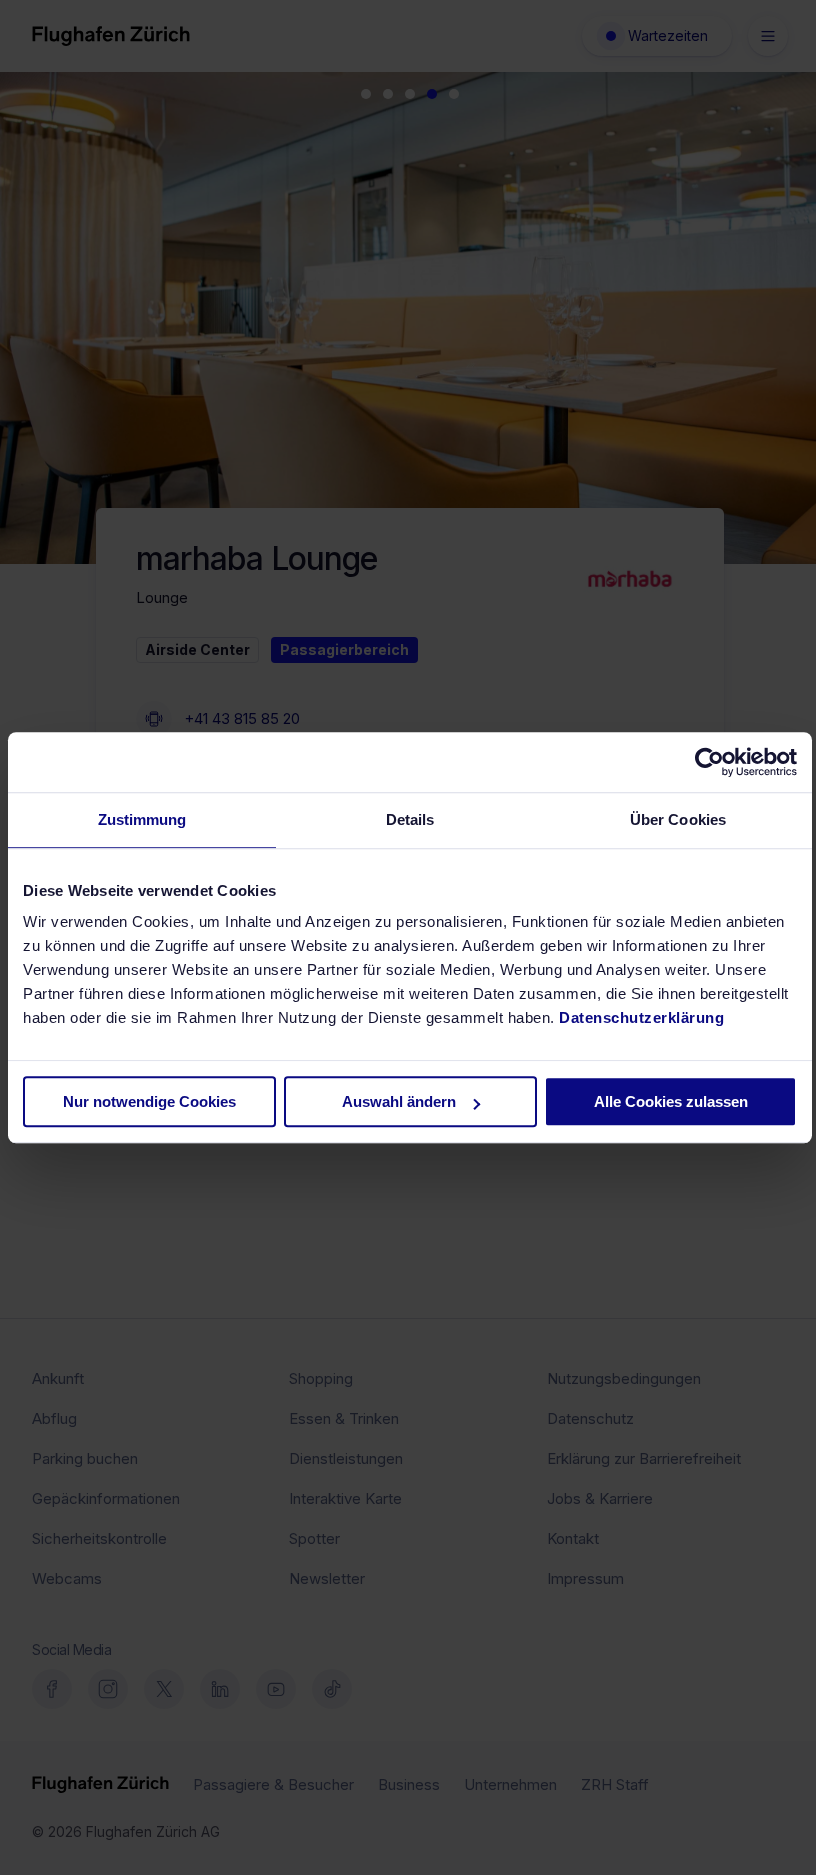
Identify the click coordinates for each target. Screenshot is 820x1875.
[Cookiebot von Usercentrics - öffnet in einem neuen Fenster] (709, 762)
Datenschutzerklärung (641, 1017)
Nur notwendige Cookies (149, 1101)
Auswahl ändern (399, 1101)
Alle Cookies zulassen (671, 1101)
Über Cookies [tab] (678, 819)
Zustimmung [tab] (142, 819)
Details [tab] (410, 819)
